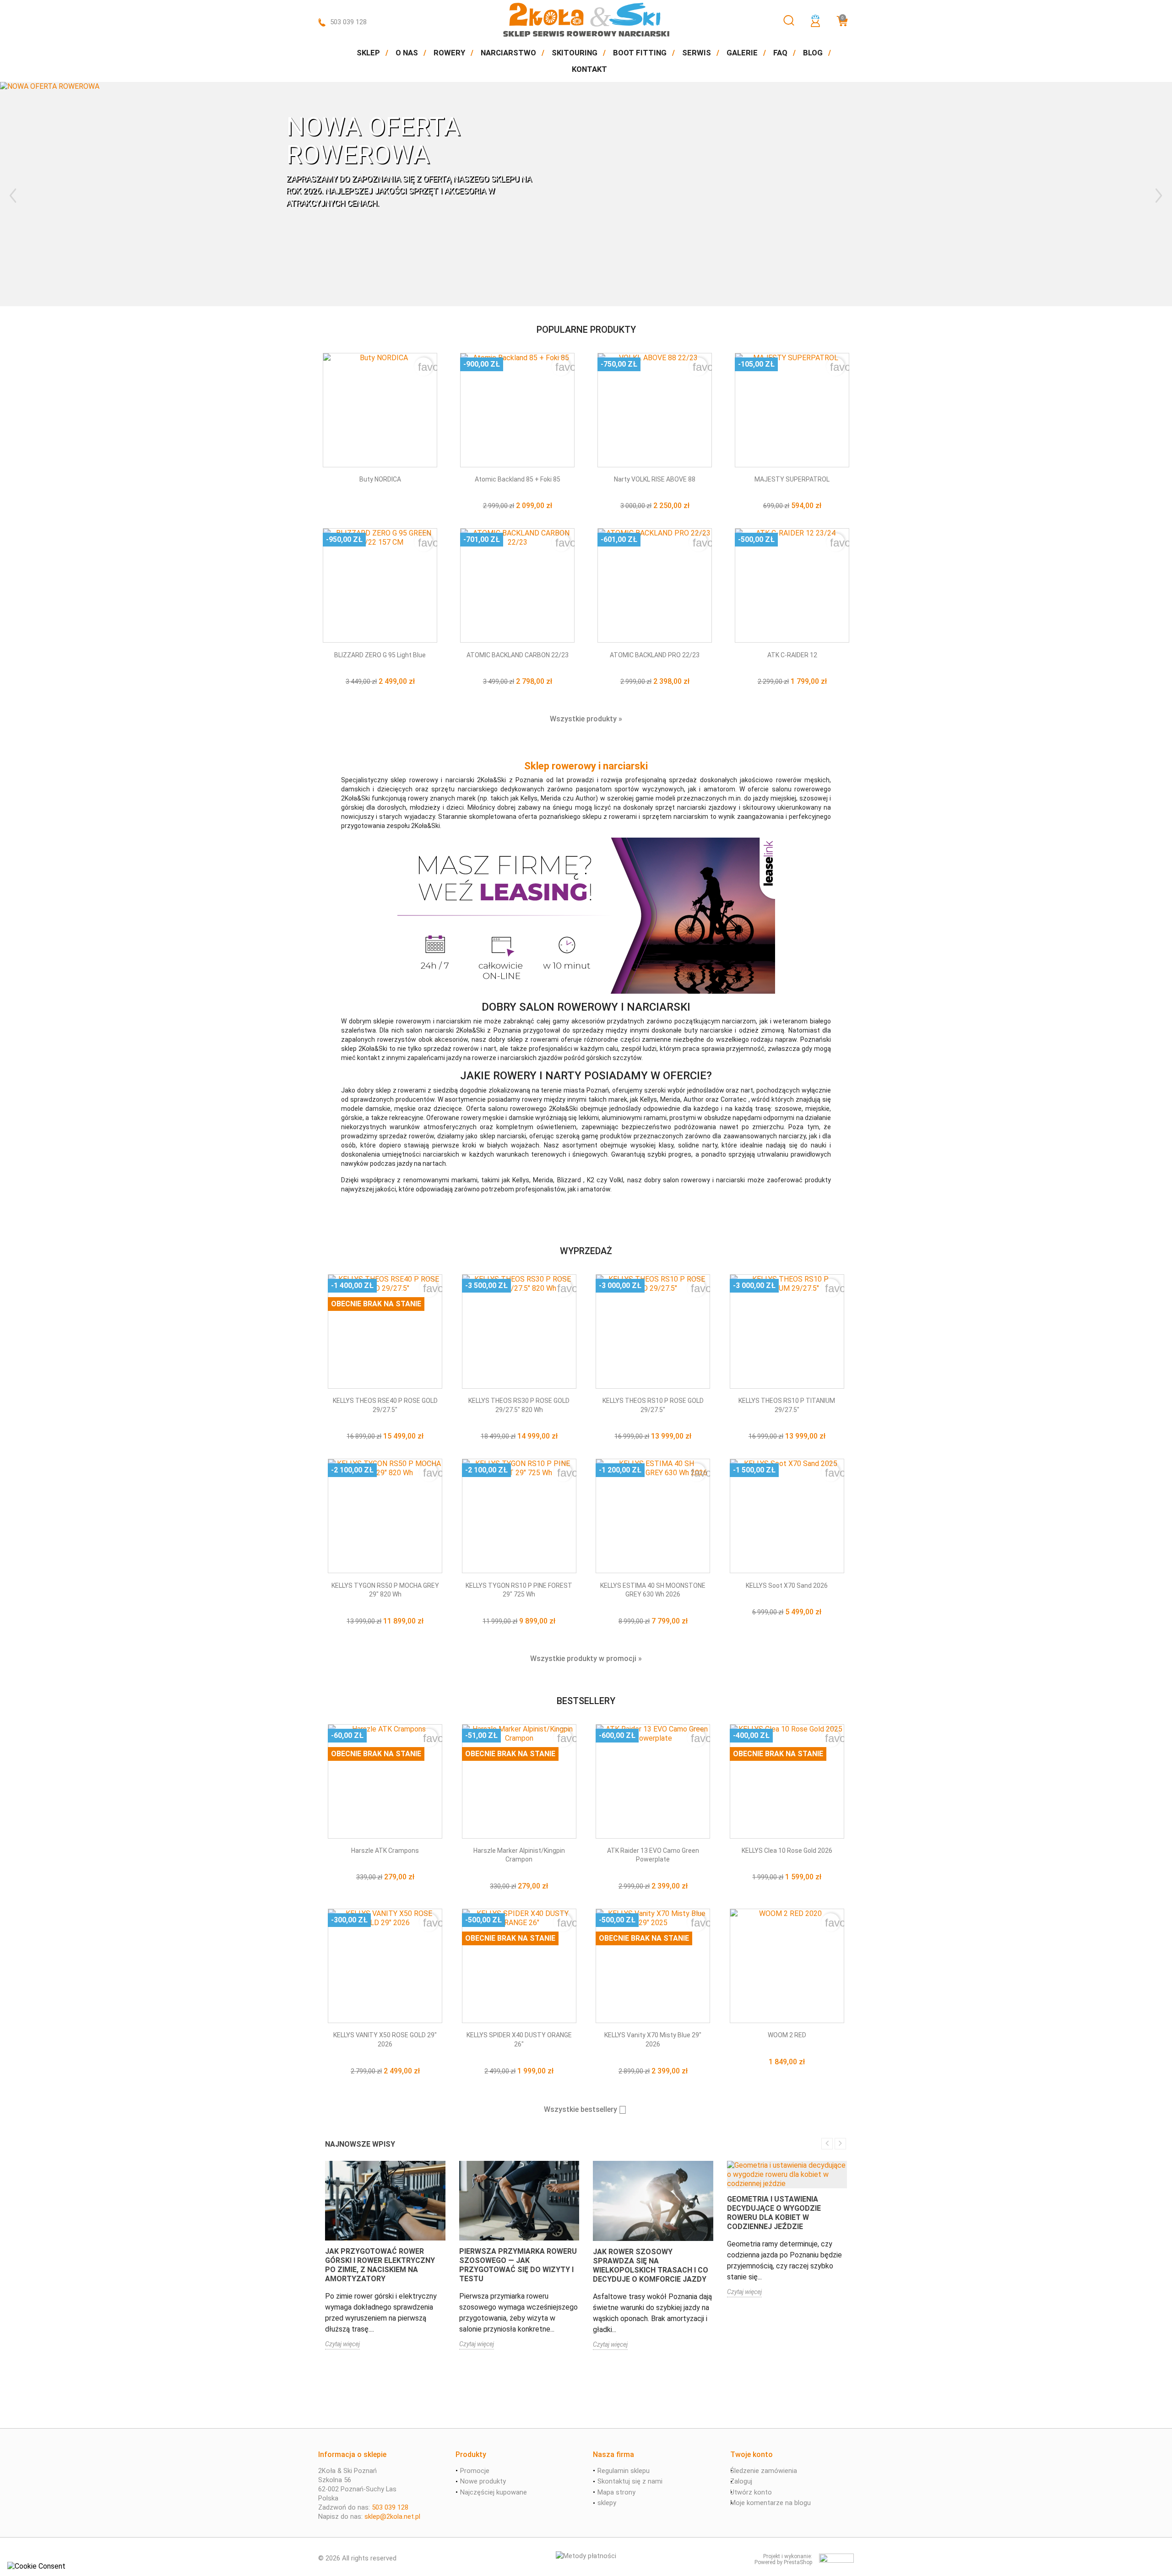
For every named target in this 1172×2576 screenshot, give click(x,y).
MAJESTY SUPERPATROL (792, 479)
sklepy (607, 2503)
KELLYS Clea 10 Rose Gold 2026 (787, 1851)
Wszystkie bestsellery (585, 2110)
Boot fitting (640, 53)
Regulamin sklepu (624, 2471)
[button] (29, 194)
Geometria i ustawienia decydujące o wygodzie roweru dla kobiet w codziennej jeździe (774, 2213)
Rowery (449, 53)
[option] (586, 194)
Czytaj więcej (342, 2344)
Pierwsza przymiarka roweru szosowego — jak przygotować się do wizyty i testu (518, 2265)
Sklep (368, 53)
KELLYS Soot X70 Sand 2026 (787, 1586)
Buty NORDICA (380, 479)
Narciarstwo (508, 53)
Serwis (697, 53)
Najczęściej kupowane (494, 2492)
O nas (407, 53)
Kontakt (589, 69)
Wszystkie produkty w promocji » (586, 1659)
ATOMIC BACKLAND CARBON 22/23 (518, 655)
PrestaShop (798, 2562)
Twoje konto (751, 2454)
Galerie (742, 53)
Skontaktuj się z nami (630, 2481)
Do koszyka (788, 2051)
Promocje (475, 2471)
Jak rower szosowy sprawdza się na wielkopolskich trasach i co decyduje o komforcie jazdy (651, 2265)
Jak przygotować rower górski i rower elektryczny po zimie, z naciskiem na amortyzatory (380, 2265)
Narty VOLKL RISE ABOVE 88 (655, 479)
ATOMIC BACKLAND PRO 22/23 (655, 655)
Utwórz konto (751, 2492)
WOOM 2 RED (787, 2035)
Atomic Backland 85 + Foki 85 (518, 479)
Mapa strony (616, 2492)
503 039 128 (348, 22)
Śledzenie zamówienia (764, 2471)
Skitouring (575, 53)
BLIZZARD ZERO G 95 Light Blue (380, 655)
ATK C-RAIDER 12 (792, 655)
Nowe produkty (483, 2481)
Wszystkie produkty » (586, 719)
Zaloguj (741, 2481)
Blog (813, 53)
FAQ (780, 53)
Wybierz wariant (518, 493)
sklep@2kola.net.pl (392, 2516)
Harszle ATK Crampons (385, 1851)
